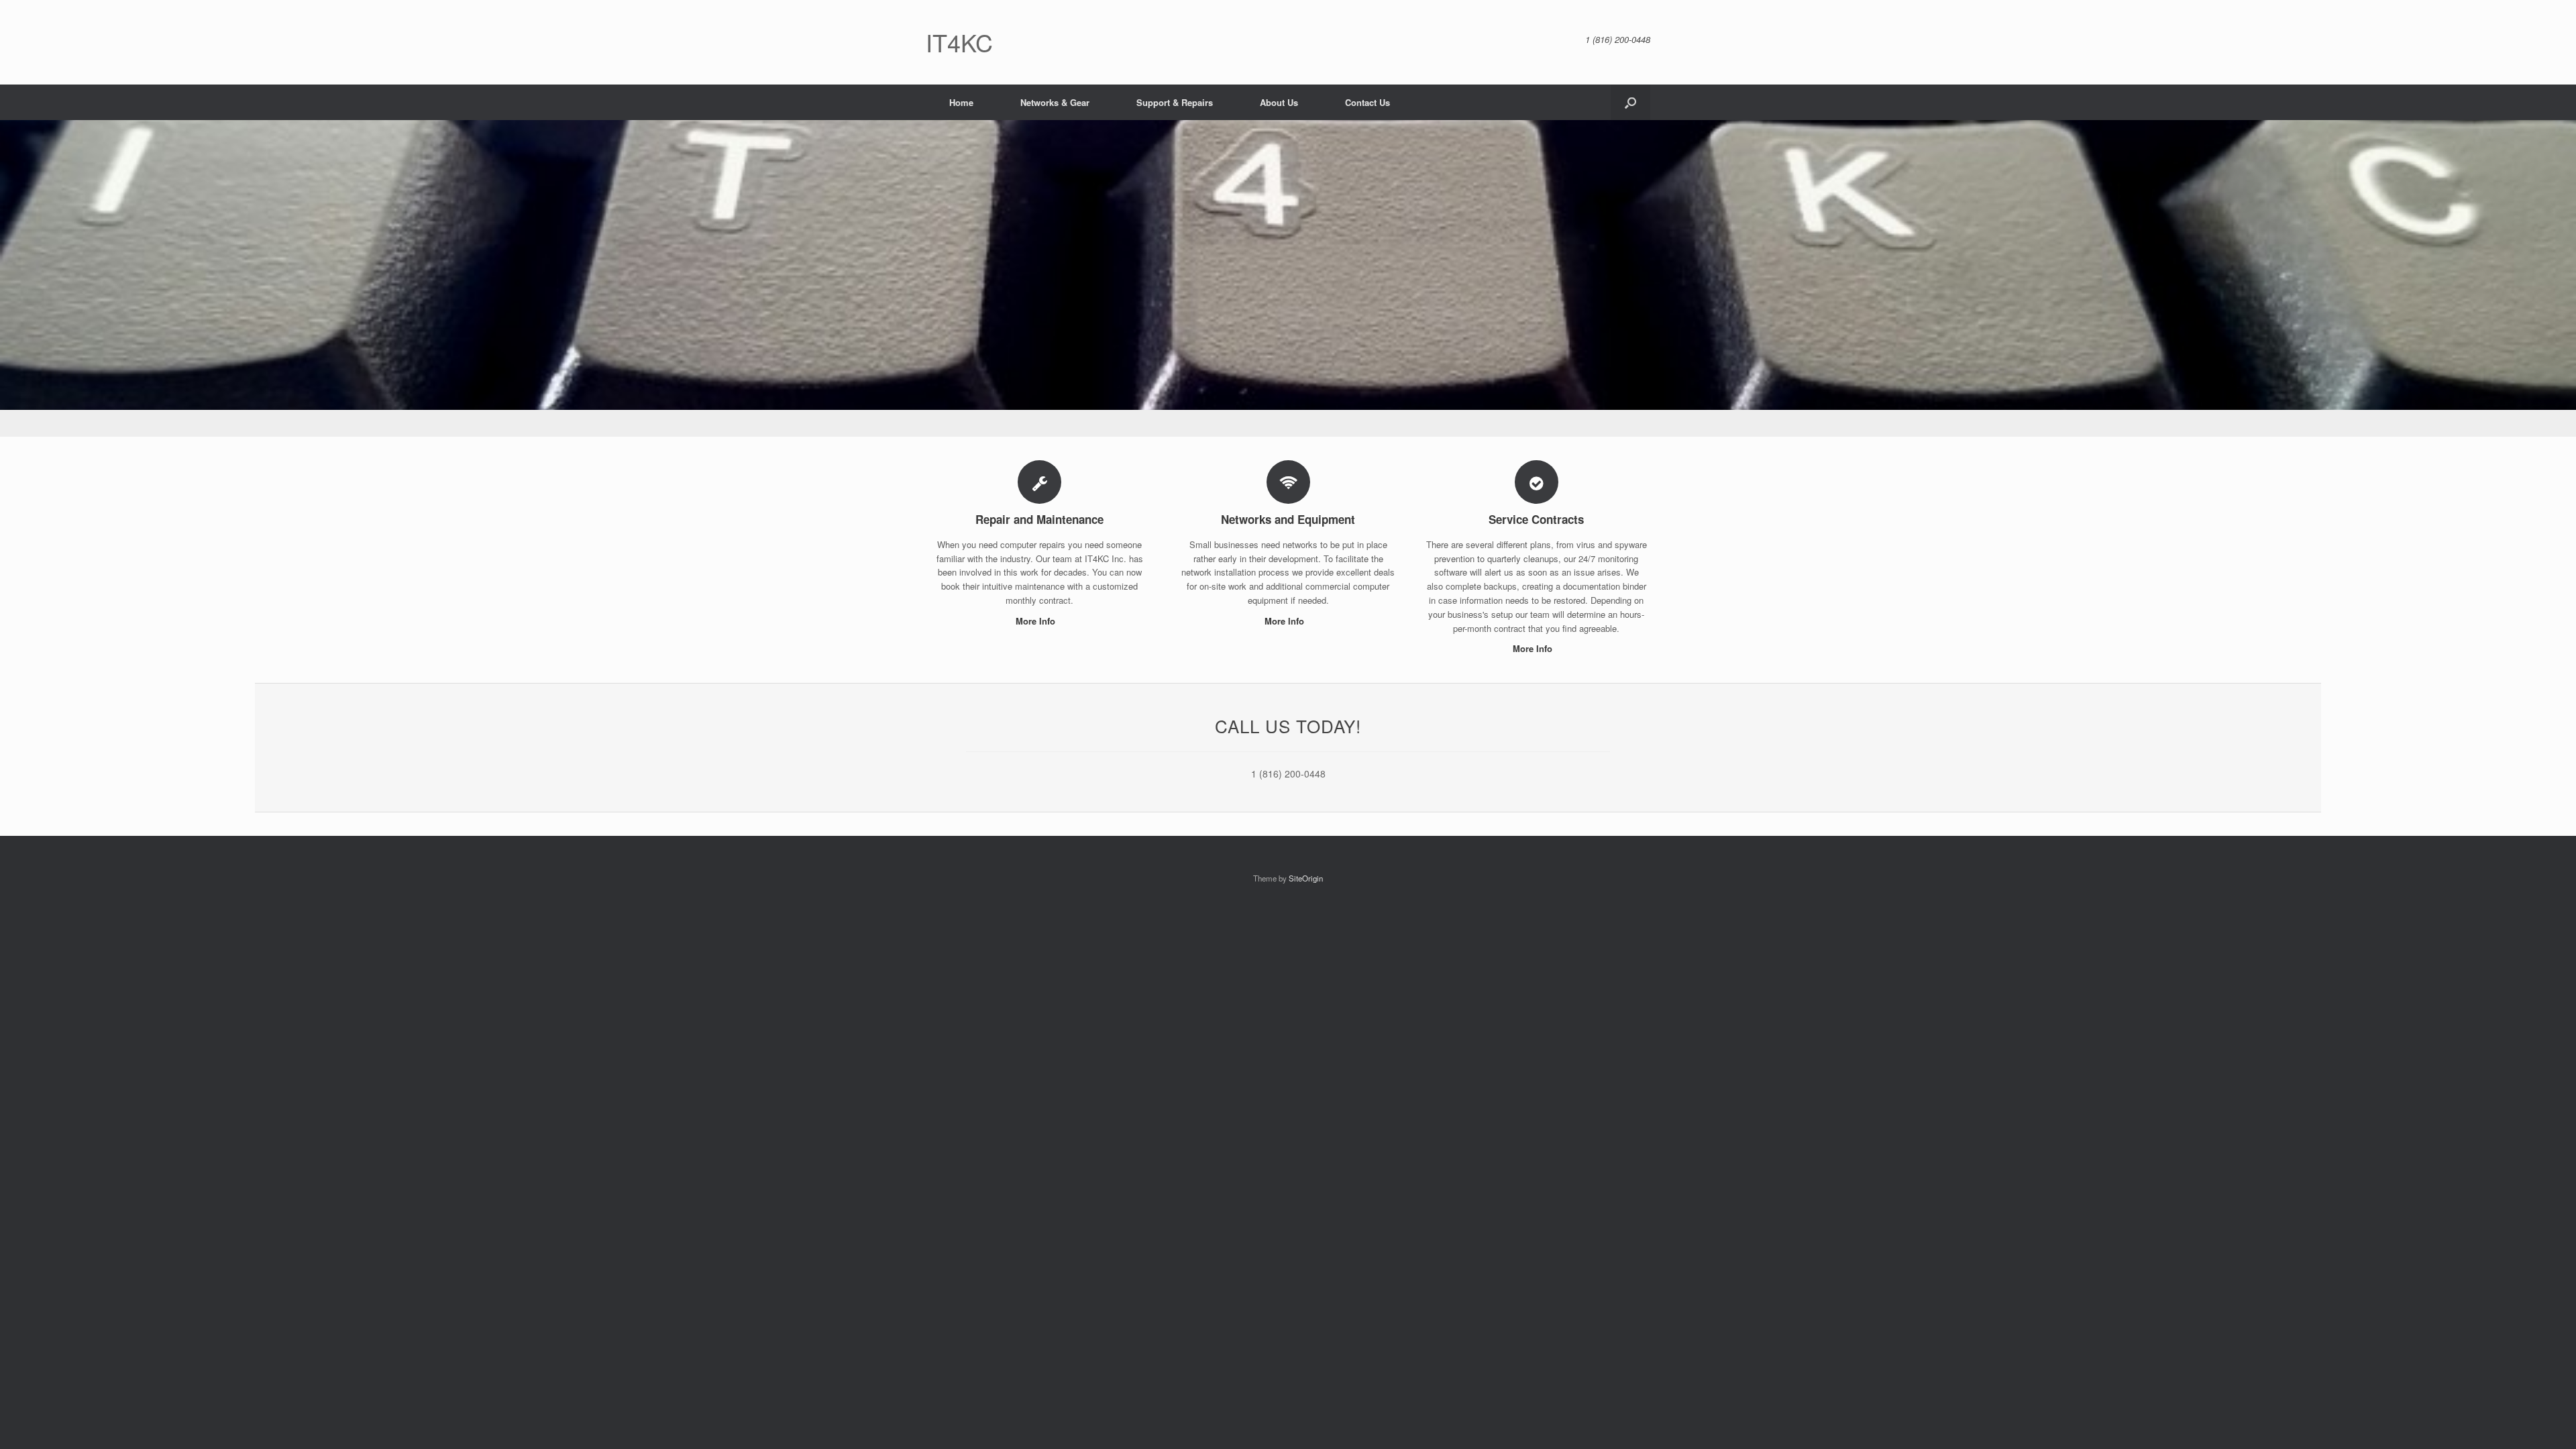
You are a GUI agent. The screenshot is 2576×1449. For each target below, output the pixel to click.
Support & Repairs (1175, 102)
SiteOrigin (1306, 878)
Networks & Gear (1055, 102)
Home (961, 102)
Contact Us (1367, 102)
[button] (1630, 102)
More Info (1037, 621)
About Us (1279, 102)
